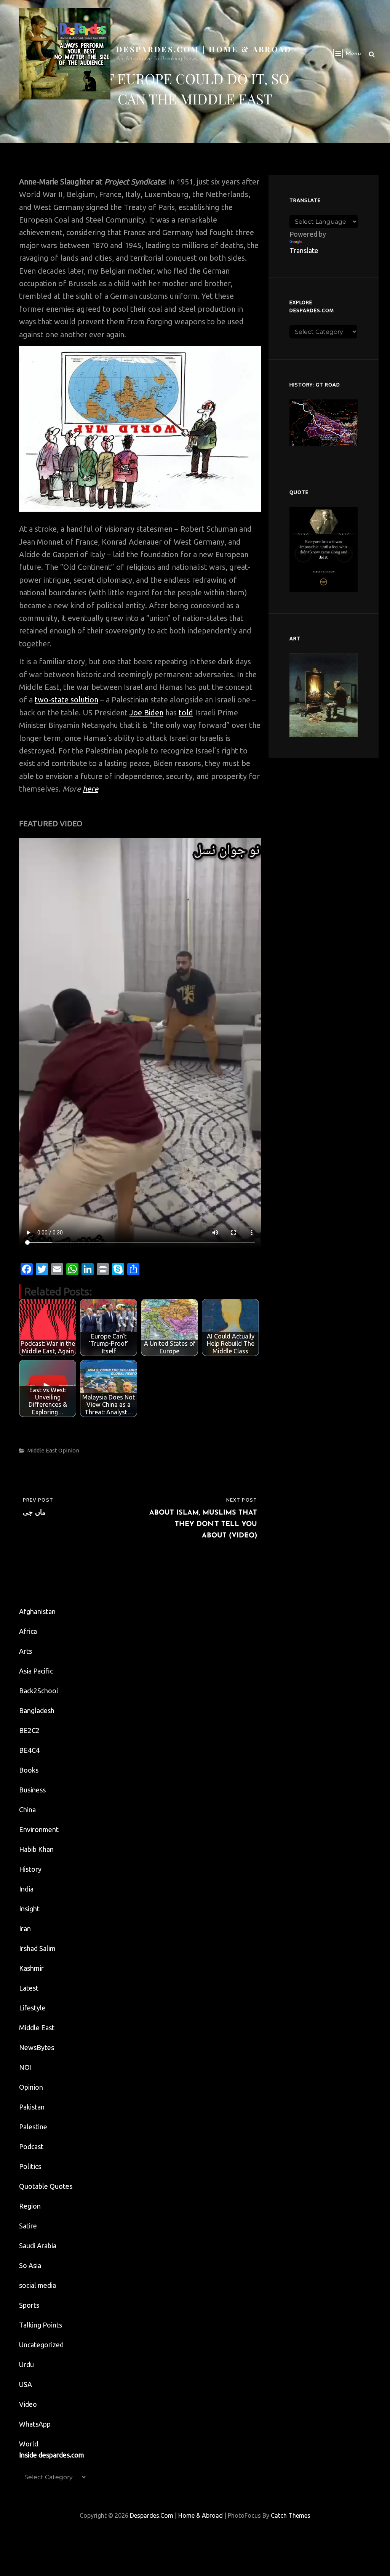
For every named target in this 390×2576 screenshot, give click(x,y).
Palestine (33, 2127)
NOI (25, 2067)
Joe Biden (146, 713)
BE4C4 (29, 1750)
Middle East (42, 1450)
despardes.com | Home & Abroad (204, 49)
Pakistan (32, 2107)
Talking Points (41, 2325)
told (186, 713)
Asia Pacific (36, 1671)
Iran (25, 1928)
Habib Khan (36, 1849)
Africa (28, 1631)
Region (30, 2206)
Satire (28, 2226)
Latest (29, 1988)
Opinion (69, 1450)
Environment (39, 1829)
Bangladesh (37, 1710)
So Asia (30, 2265)
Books (29, 1770)
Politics (30, 2166)
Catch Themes (291, 2515)
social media (38, 2285)
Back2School (39, 1691)
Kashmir (31, 1968)
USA (26, 2384)
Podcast (31, 2146)
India (26, 1889)
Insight (29, 1909)
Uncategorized (41, 2345)
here (90, 789)
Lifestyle (32, 2008)
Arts (26, 1651)
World (29, 2444)
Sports (29, 2305)
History (30, 1869)
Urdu (26, 2364)
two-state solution (66, 700)
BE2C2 (29, 1730)
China (27, 1810)
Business (32, 1790)
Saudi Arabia (38, 2246)
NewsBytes (37, 2047)
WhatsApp (35, 2424)
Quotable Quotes (46, 2186)
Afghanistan (37, 1611)
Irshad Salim (37, 1948)
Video (28, 2404)
